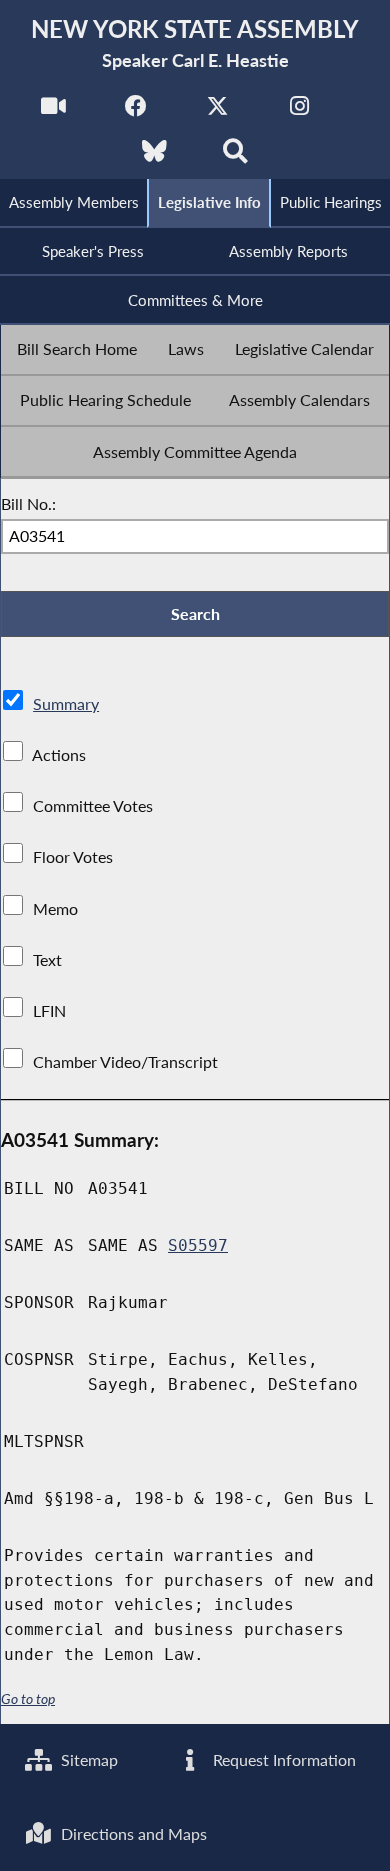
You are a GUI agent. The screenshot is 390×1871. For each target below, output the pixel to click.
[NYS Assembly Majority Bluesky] (154, 156)
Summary (66, 703)
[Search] (235, 156)
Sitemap (87, 1759)
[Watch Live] (53, 111)
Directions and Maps (132, 1833)
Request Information (282, 1759)
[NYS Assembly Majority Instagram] (299, 111)
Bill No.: (28, 503)
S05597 (198, 1245)
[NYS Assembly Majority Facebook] (135, 111)
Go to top (28, 1699)
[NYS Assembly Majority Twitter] (217, 111)
